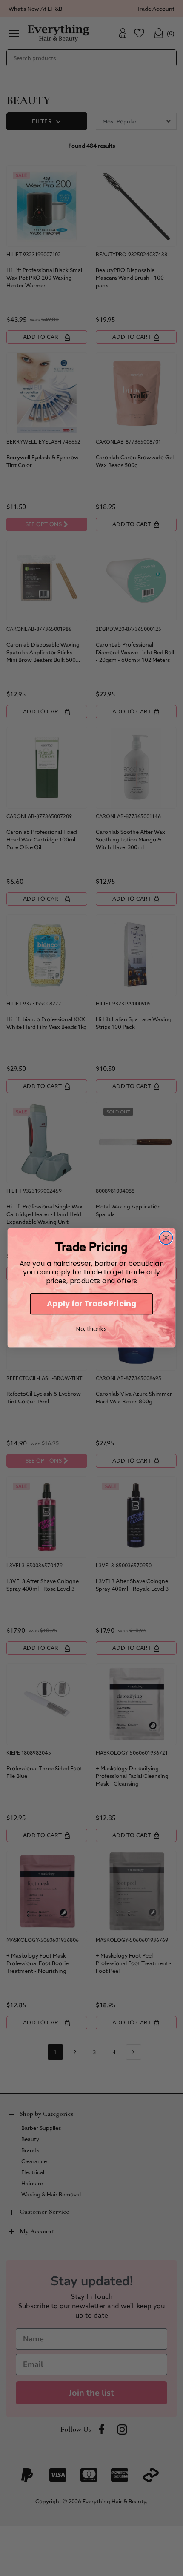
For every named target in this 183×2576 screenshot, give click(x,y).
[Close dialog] (166, 1238)
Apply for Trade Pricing (91, 1304)
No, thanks (91, 1329)
